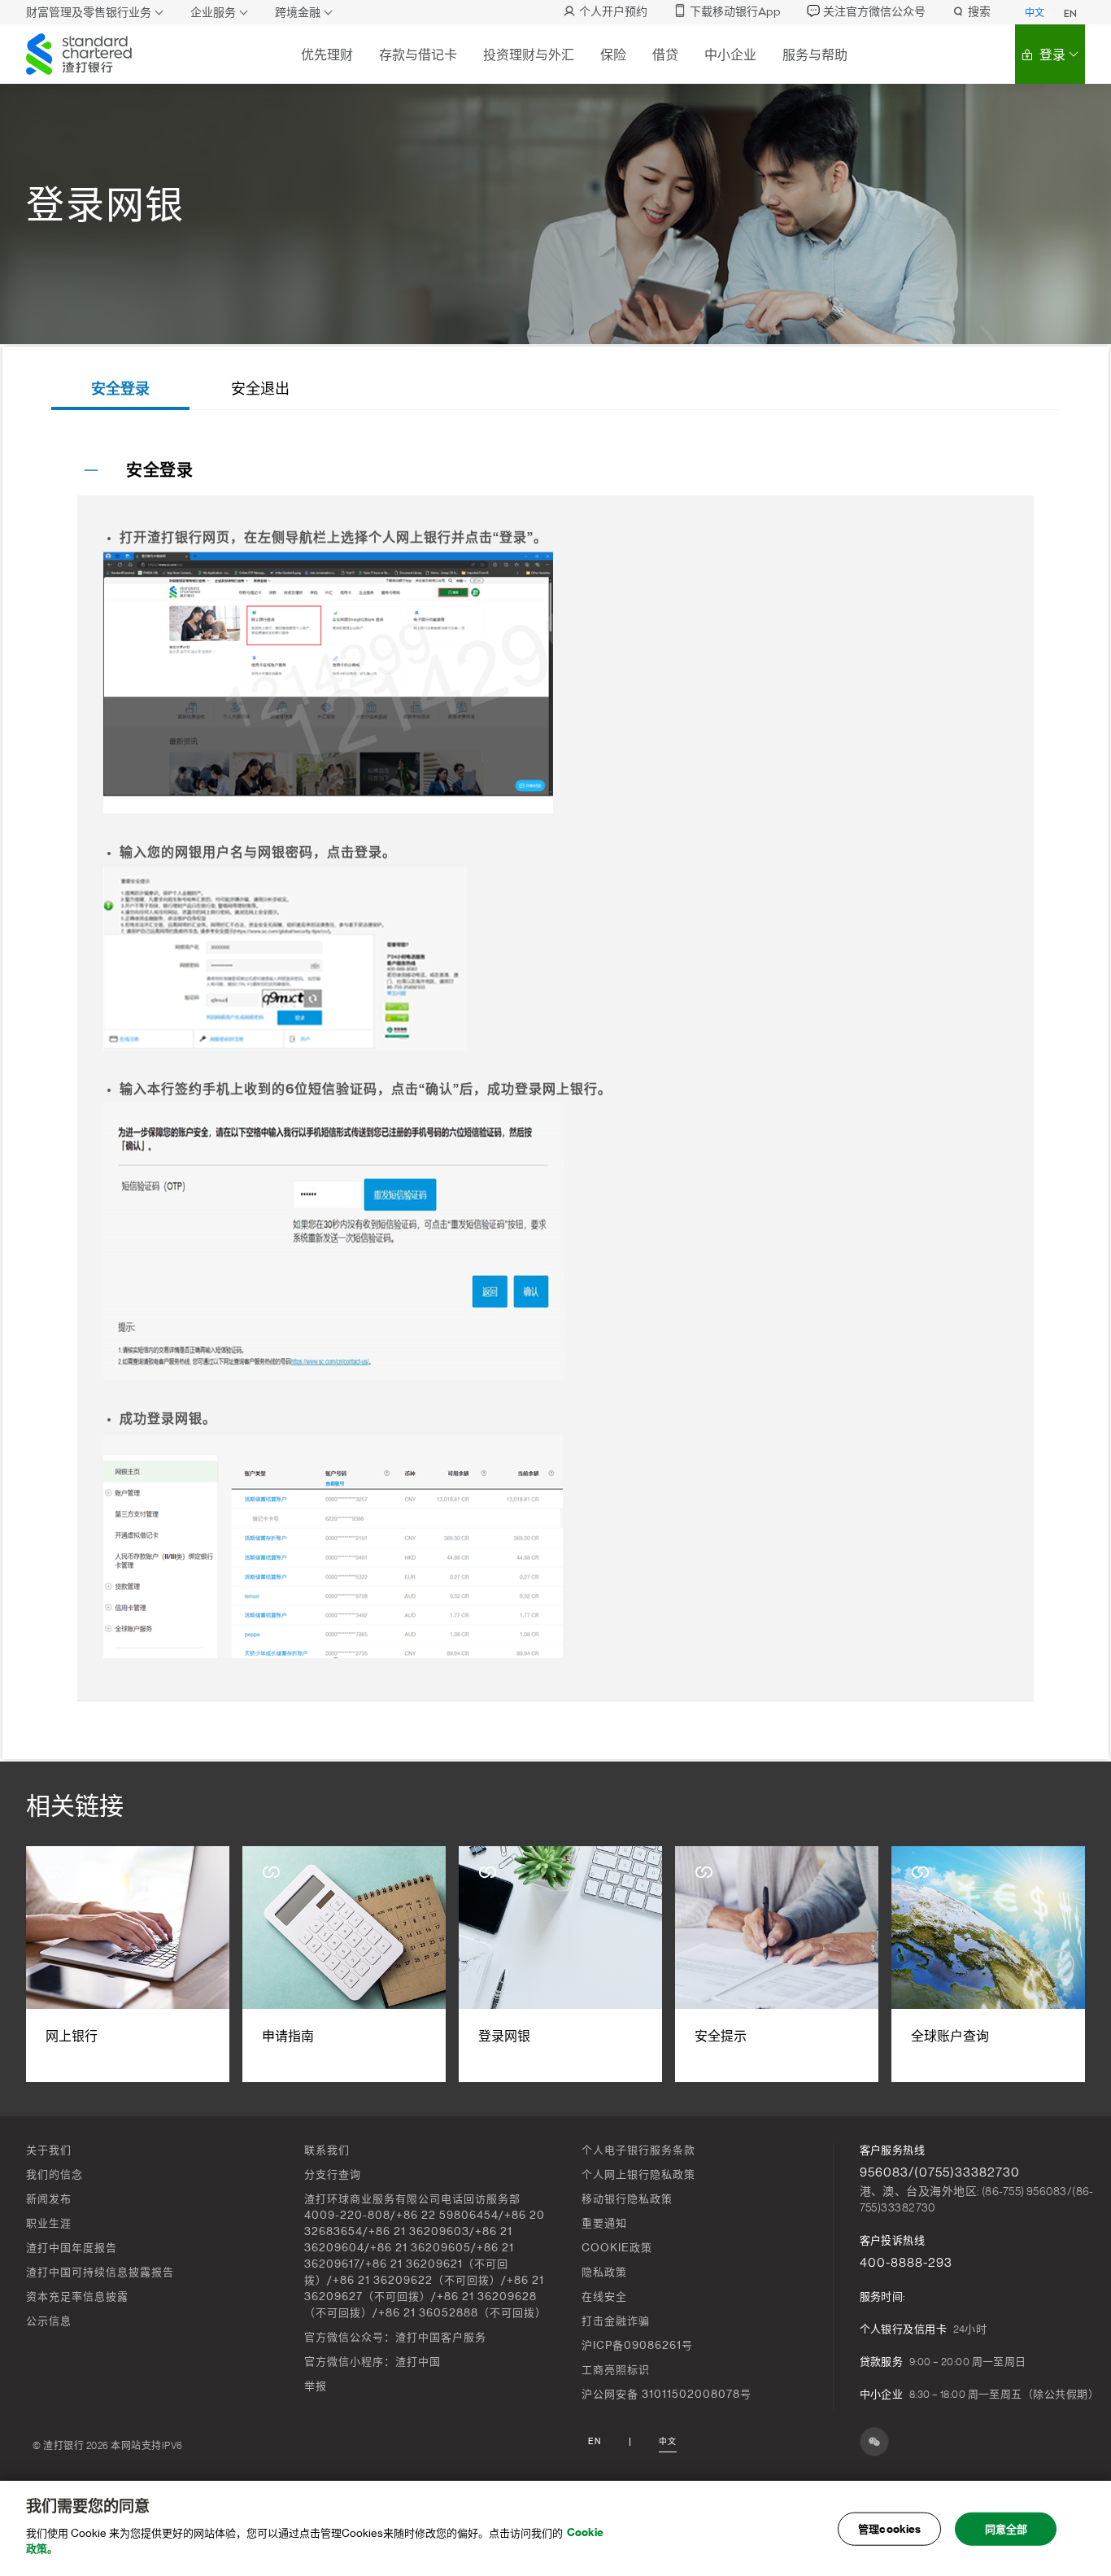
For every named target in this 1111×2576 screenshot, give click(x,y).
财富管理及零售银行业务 (89, 13)
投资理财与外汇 (529, 55)
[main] (555, 2528)
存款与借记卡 (418, 55)
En (595, 2442)
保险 (613, 55)
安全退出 (260, 389)
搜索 (979, 12)
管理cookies (889, 2528)
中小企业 (730, 55)
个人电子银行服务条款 (638, 2150)
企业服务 (213, 13)
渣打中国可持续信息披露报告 (100, 2272)
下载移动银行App (735, 12)
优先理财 (327, 55)
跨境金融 (298, 13)
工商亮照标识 (616, 2370)
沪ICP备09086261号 (637, 2345)
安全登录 (120, 389)
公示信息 (49, 2321)
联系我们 (327, 2150)
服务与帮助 (815, 55)
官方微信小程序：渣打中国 (373, 2362)
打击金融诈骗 (616, 2321)
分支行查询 (333, 2174)
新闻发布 (49, 2199)
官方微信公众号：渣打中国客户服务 (395, 2337)
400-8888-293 (906, 2263)
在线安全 (604, 2297)
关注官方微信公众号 (874, 12)
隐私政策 (604, 2272)
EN (1070, 14)
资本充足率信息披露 (77, 2297)
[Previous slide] (51, 1965)
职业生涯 (49, 2223)
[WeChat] (874, 2442)
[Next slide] (1060, 1965)
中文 (1035, 13)
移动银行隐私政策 (627, 2199)
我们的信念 (54, 2174)
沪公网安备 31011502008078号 (667, 2394)
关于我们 (49, 2150)
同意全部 (1006, 2528)
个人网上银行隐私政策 (638, 2174)
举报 (316, 2386)
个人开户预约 (613, 12)
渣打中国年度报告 (72, 2248)
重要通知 (604, 2223)
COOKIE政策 (617, 2248)
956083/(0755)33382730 (940, 2172)
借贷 (665, 55)
